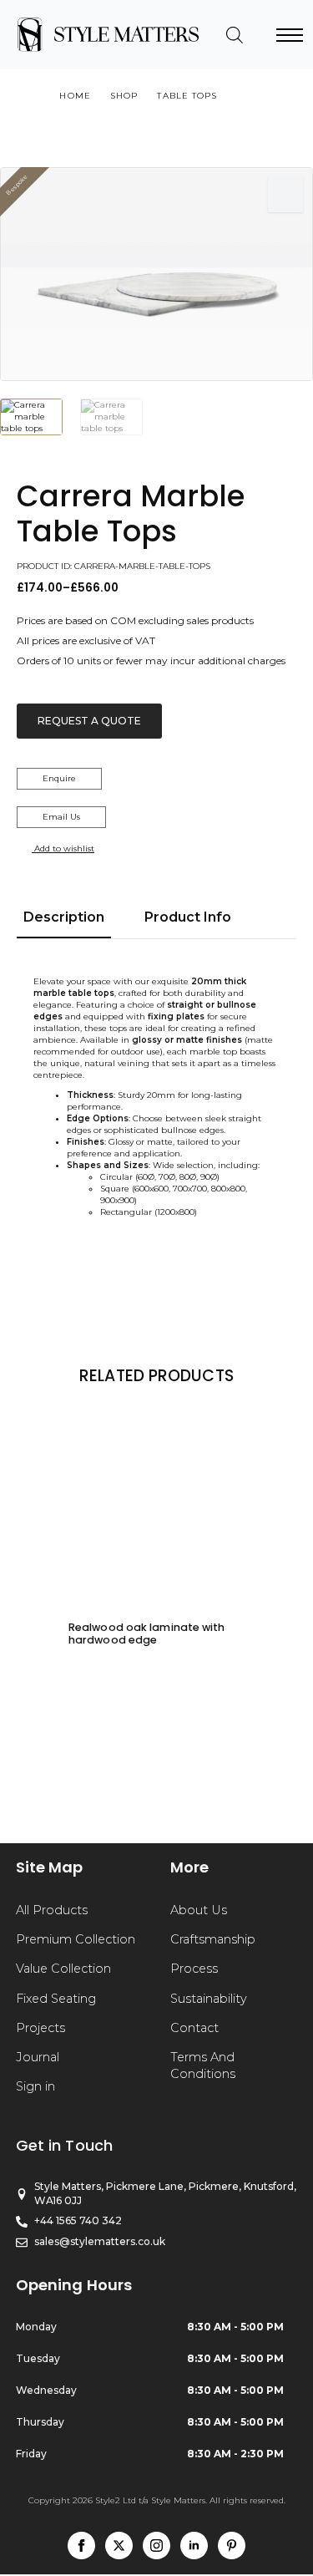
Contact (194, 2028)
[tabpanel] (156, 1097)
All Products (52, 1910)
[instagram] (156, 2546)
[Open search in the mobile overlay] (235, 35)
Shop (124, 96)
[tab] (64, 917)
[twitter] (119, 2546)
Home (75, 96)
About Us (199, 1910)
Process (194, 1969)
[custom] (232, 2546)
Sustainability (209, 1999)
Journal (38, 2057)
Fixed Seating (56, 1999)
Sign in (35, 2086)
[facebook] (81, 2546)
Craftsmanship (213, 1939)
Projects (40, 2028)
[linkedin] (194, 2546)
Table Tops (187, 96)
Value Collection (63, 1969)
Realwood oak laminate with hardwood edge (147, 1633)
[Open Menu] (290, 35)
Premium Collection (76, 1939)
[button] (285, 195)
